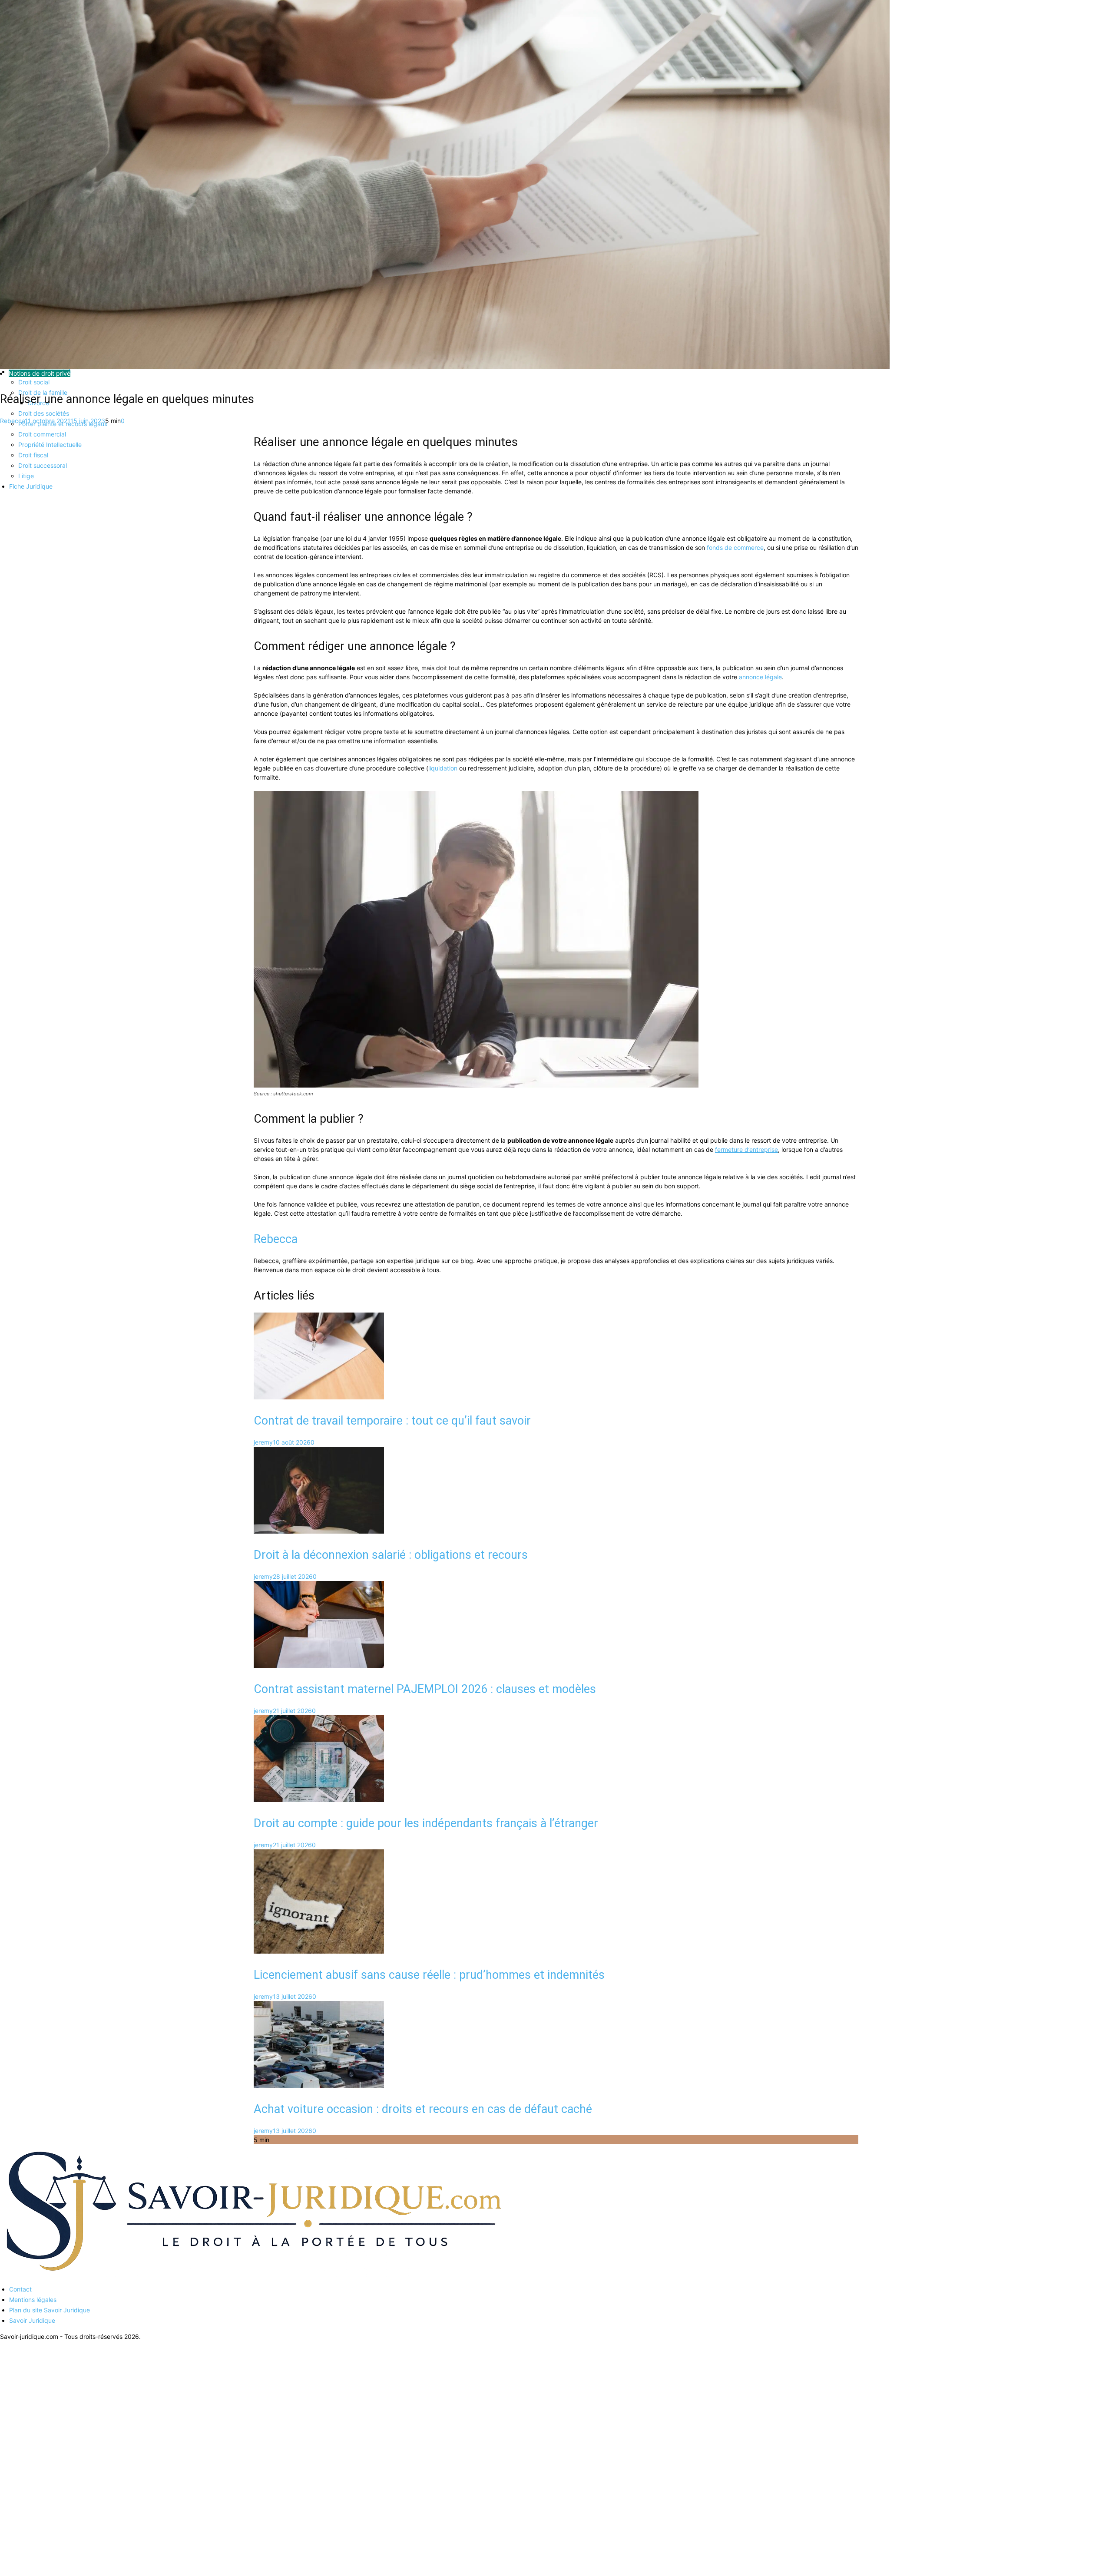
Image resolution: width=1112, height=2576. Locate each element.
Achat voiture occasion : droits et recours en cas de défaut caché (423, 2109)
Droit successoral (43, 465)
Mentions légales (33, 2300)
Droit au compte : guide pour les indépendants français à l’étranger (426, 1823)
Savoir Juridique (32, 2320)
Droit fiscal (33, 455)
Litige (26, 476)
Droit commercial (42, 434)
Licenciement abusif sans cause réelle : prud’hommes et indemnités (429, 1975)
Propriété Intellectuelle (50, 445)
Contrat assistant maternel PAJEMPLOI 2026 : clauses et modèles (425, 1689)
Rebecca (12, 421)
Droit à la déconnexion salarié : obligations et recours (391, 1555)
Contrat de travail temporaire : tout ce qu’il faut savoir (392, 1421)
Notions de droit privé (40, 373)
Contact (20, 2289)
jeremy (263, 1442)
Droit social (34, 382)
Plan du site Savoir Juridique (50, 2310)
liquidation (443, 768)
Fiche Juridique (31, 486)
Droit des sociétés (44, 413)
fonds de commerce (735, 547)
